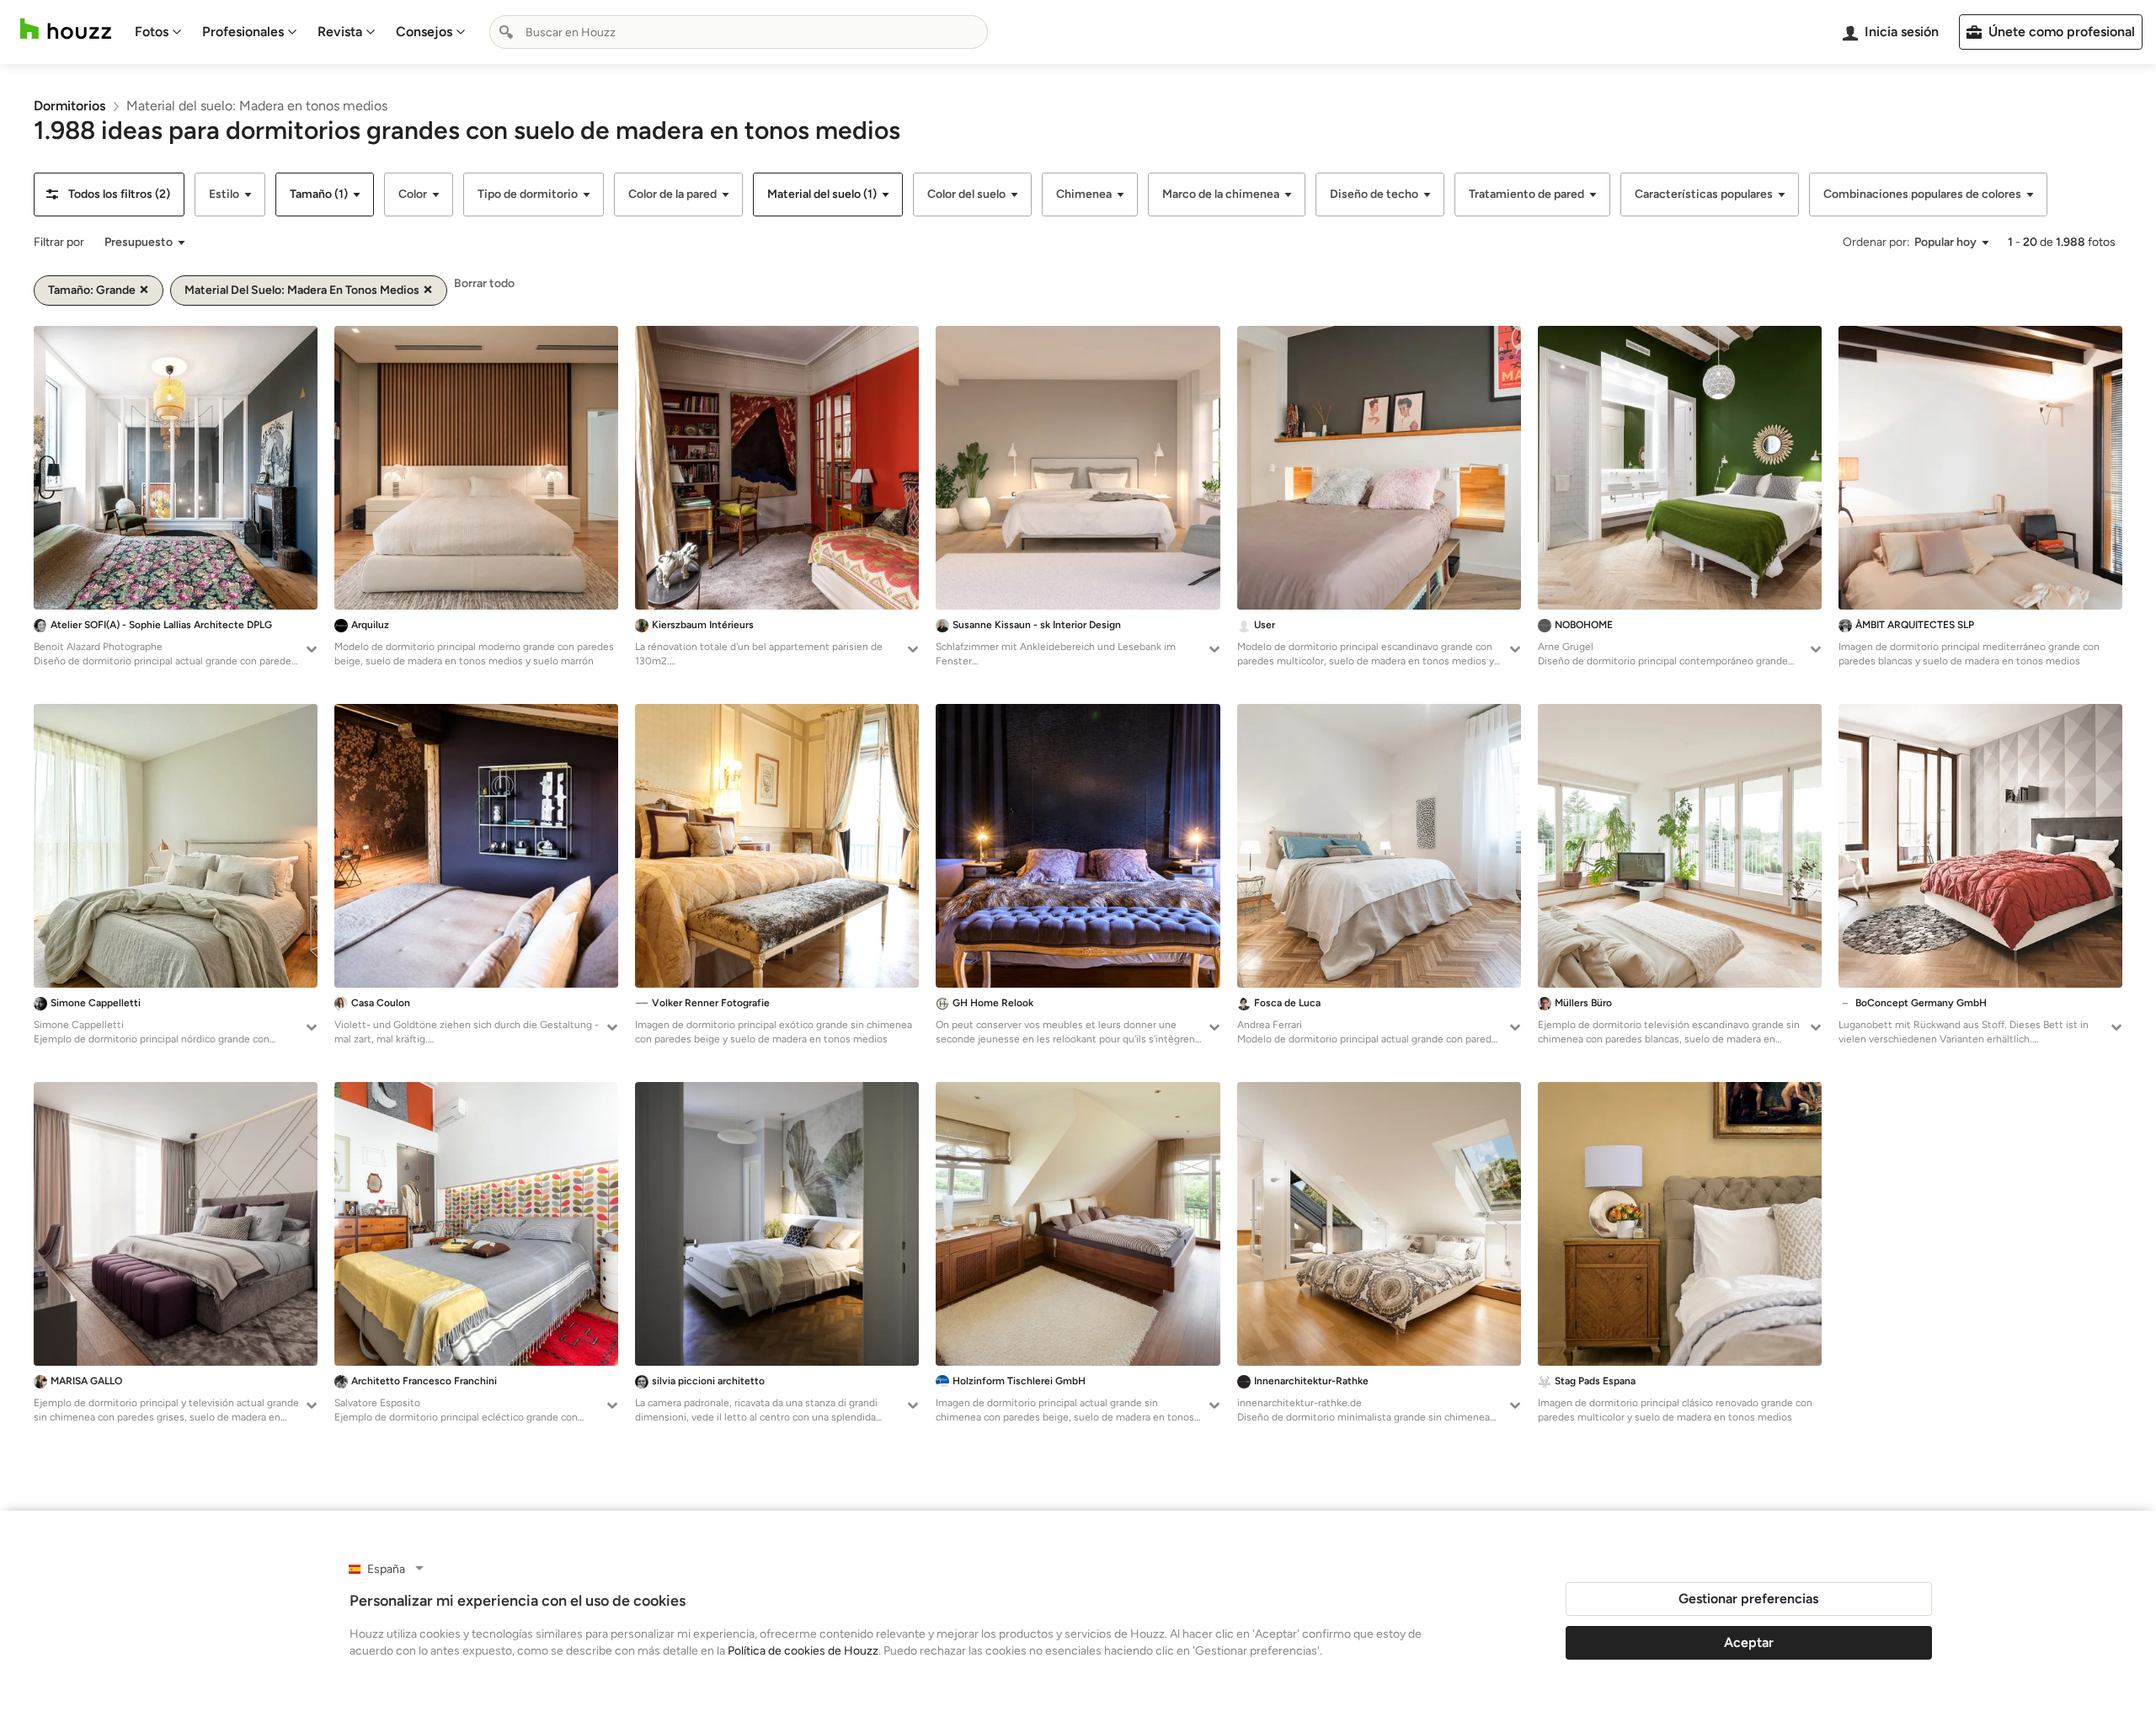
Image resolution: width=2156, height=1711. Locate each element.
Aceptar (1749, 1642)
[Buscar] (506, 32)
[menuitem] (158, 32)
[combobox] (739, 32)
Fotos (152, 32)
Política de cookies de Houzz (803, 1651)
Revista (340, 32)
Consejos (424, 32)
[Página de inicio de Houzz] (66, 29)
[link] (69, 106)
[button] (109, 195)
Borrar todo (484, 283)
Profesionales (243, 32)
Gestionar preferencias (1748, 1599)
